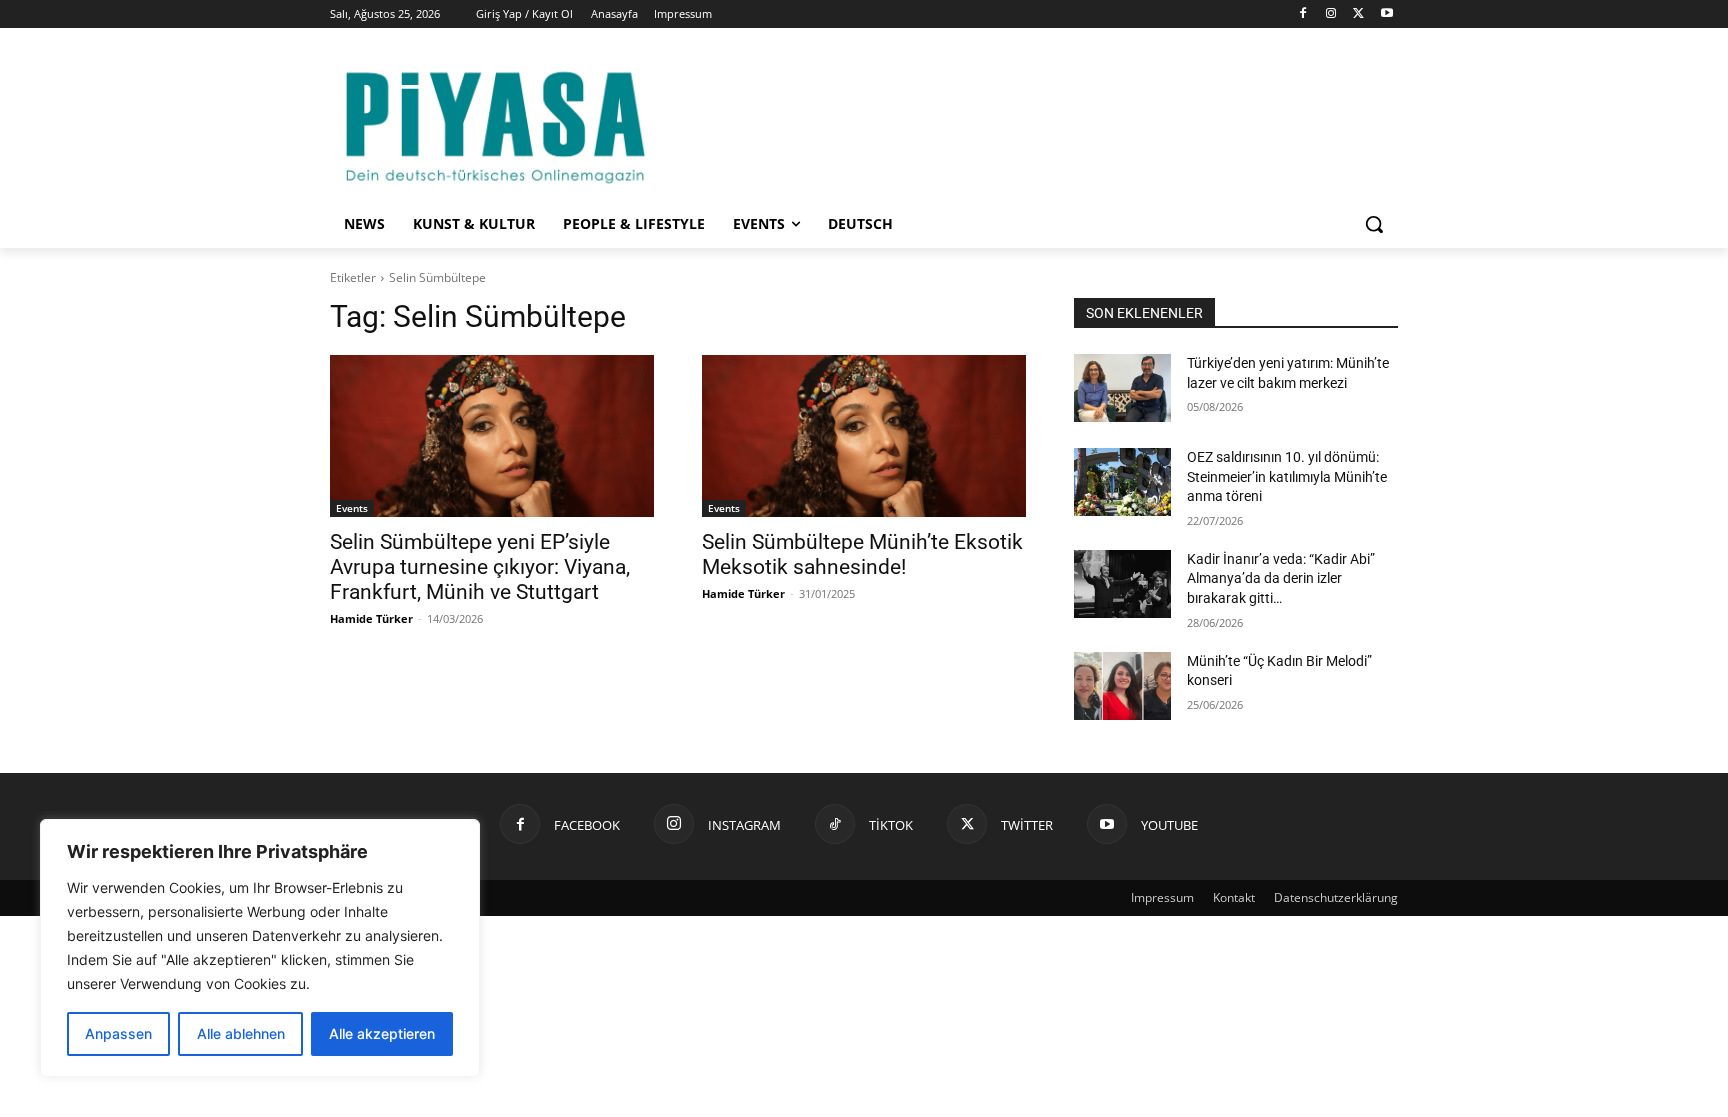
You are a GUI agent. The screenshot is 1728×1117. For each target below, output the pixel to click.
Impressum (1162, 897)
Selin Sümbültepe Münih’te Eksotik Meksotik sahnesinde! (862, 554)
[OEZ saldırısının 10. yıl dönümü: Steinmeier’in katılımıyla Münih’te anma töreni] (1122, 482)
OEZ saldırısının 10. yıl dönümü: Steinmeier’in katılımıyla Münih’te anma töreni (1287, 476)
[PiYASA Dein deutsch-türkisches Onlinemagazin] (495, 123)
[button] (1374, 224)
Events (352, 508)
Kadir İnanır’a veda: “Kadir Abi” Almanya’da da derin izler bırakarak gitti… (1281, 578)
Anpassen (118, 1033)
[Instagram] (1331, 14)
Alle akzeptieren (382, 1033)
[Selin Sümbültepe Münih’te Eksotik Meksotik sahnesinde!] (864, 436)
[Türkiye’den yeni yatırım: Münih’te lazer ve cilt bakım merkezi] (1122, 388)
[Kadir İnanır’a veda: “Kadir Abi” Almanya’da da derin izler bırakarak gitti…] (1122, 584)
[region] (260, 948)
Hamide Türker (371, 618)
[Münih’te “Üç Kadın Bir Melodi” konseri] (1122, 686)
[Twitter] (1358, 14)
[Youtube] (1386, 14)
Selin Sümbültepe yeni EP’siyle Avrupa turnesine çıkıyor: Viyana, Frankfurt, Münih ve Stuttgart (480, 567)
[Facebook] (1303, 14)
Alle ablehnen (241, 1033)
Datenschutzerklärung (1336, 897)
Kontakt (1234, 897)
